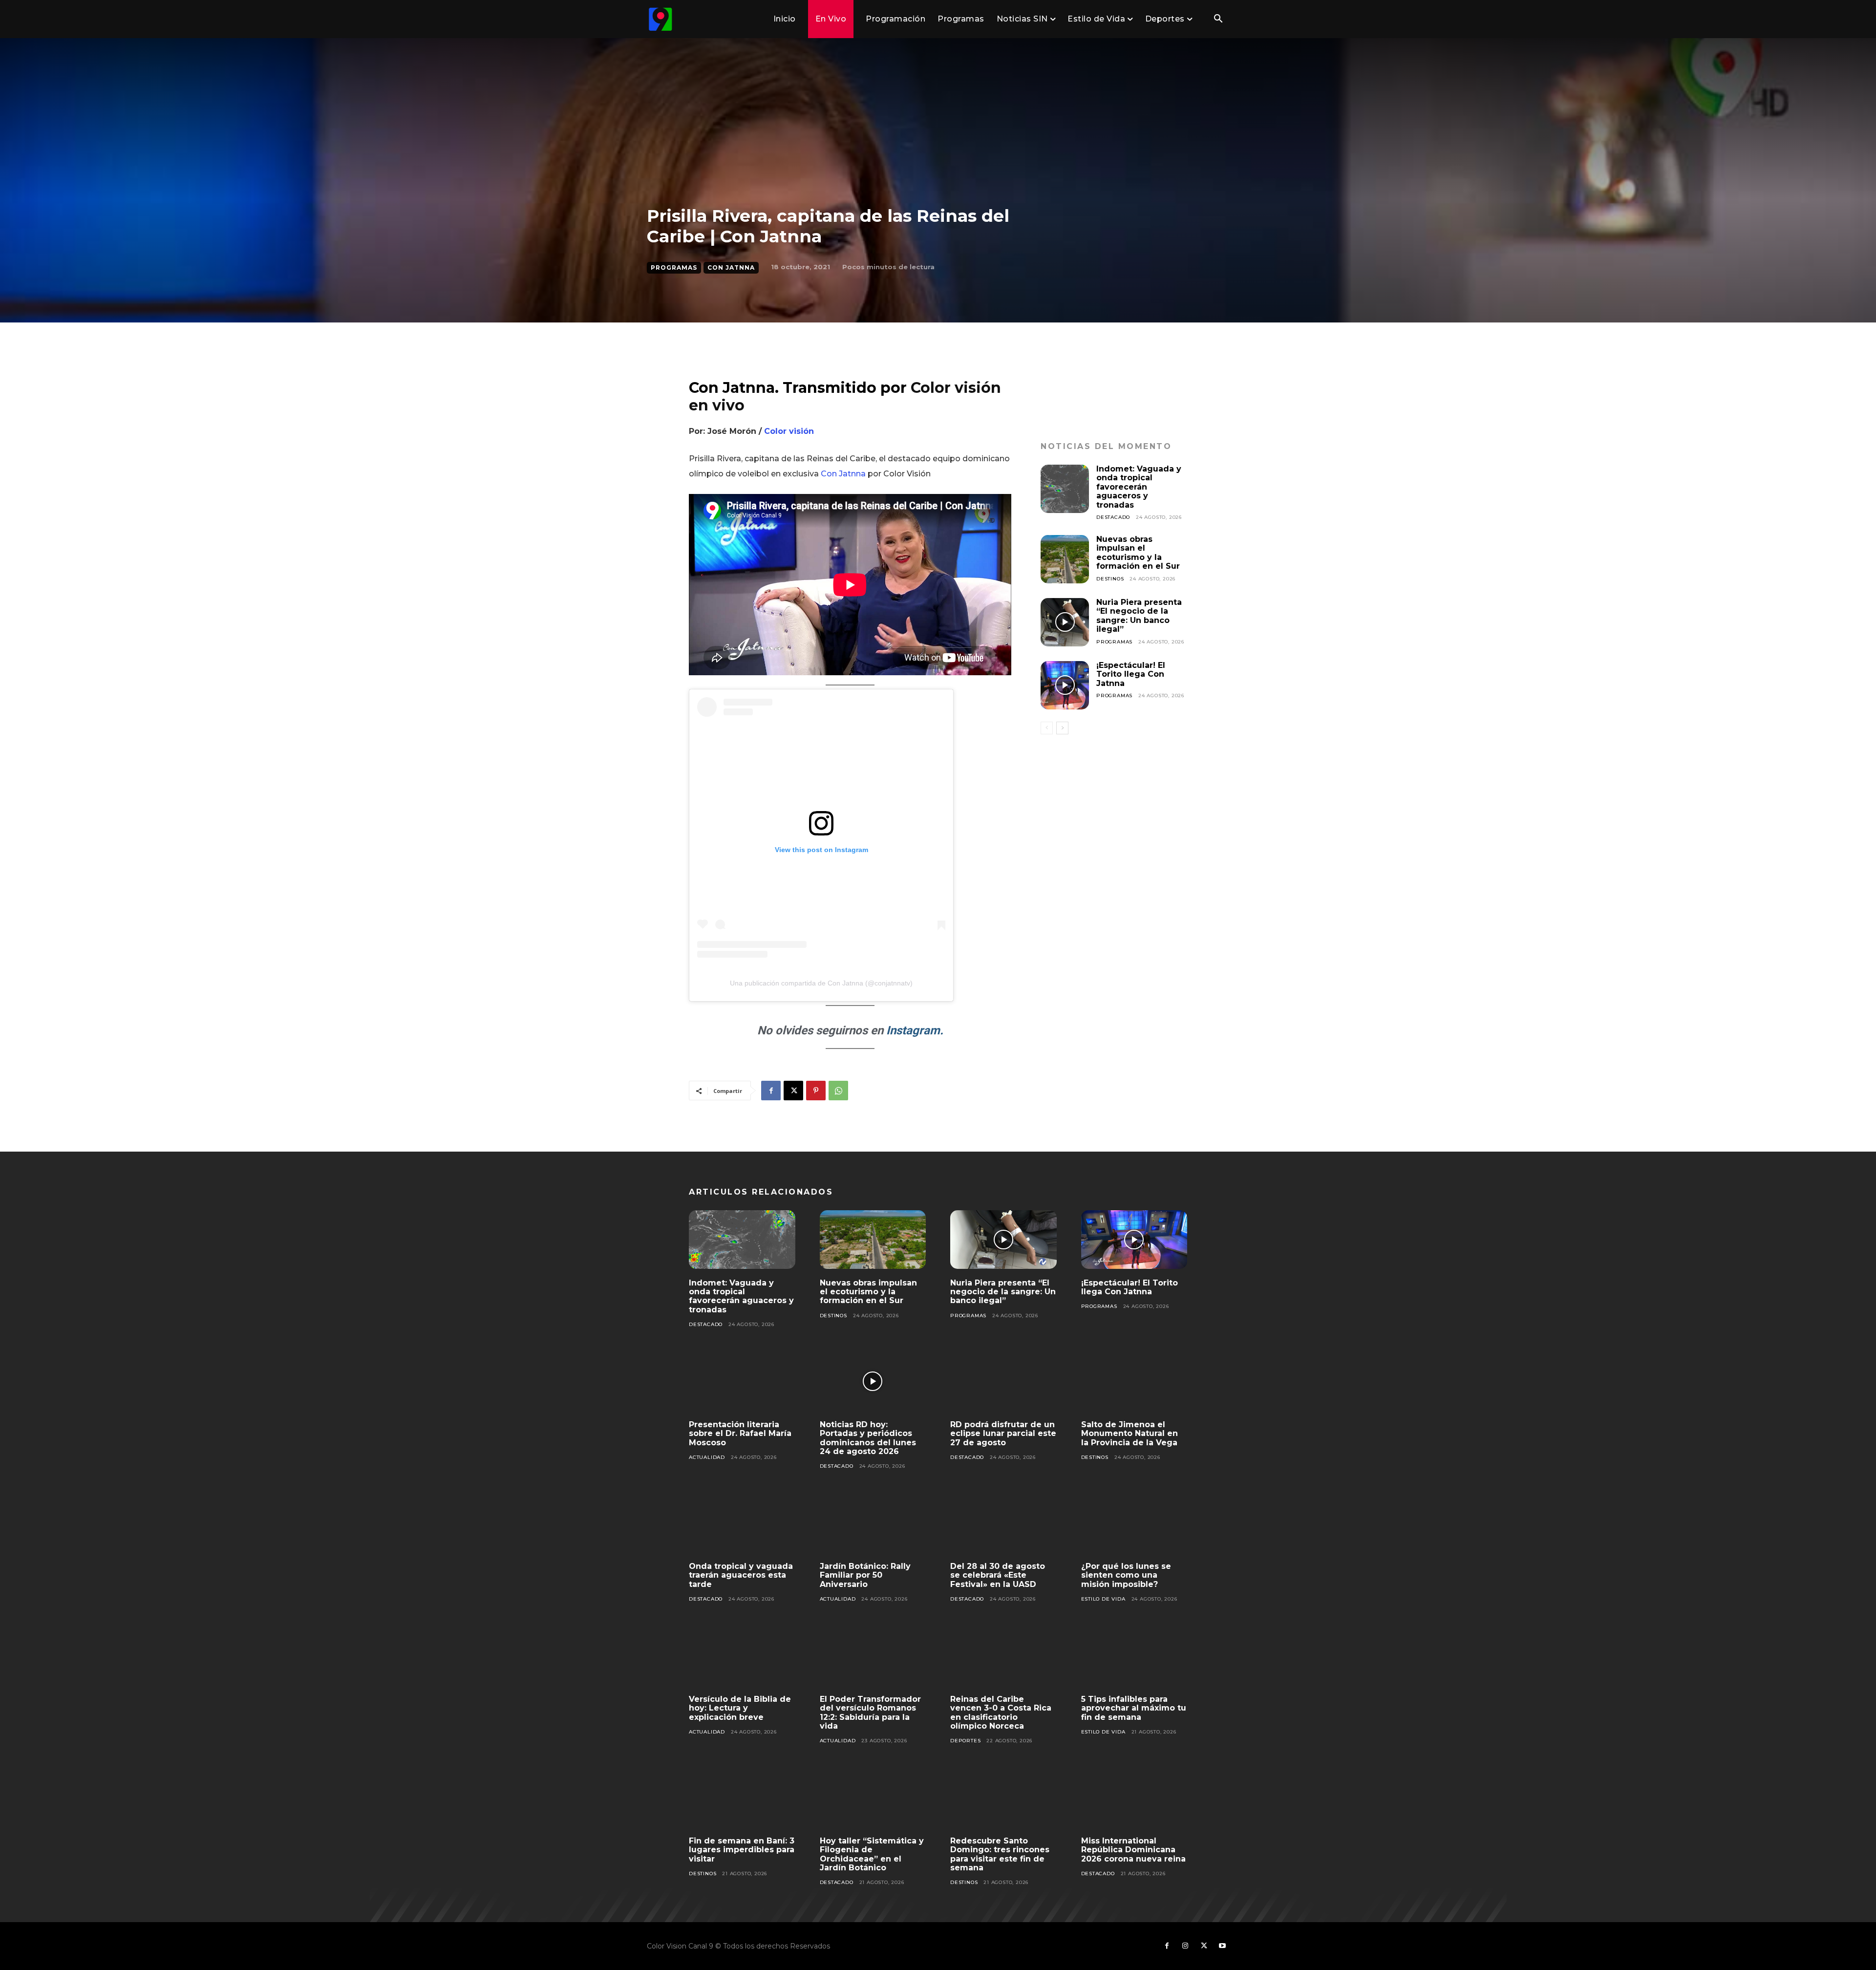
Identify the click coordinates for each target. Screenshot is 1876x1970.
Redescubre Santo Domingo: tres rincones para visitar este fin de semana (1000, 1854)
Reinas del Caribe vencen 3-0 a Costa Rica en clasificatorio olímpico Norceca (1001, 1713)
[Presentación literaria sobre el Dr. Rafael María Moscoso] (742, 1381)
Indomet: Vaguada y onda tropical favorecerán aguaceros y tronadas (1139, 487)
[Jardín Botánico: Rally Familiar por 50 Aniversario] (873, 1523)
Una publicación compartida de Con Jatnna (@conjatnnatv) (821, 983)
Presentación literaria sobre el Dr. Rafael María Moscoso (740, 1434)
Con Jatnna (731, 268)
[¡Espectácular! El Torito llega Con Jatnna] (1065, 685)
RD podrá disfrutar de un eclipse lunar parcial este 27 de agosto (1003, 1434)
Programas (674, 268)
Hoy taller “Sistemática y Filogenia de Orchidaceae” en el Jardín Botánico (872, 1854)
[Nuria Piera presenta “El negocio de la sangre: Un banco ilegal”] (1065, 622)
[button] (1218, 20)
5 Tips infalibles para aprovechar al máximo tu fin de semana (1134, 1708)
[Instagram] (1185, 1946)
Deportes (965, 1741)
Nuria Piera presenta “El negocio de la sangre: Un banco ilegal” (1139, 616)
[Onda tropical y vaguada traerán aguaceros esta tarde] (742, 1523)
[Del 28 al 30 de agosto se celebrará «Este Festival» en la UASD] (1003, 1523)
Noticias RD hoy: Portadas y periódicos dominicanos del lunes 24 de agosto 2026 (868, 1438)
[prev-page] (1047, 728)
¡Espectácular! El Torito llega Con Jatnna (1131, 674)
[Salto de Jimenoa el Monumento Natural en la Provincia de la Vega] (1134, 1381)
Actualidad (707, 1457)
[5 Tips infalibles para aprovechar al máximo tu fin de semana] (1134, 1656)
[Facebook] (771, 1091)
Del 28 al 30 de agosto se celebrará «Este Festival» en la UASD (998, 1575)
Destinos (1110, 579)
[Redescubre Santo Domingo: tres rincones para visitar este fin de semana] (1003, 1798)
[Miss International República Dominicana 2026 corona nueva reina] (1134, 1798)
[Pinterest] (816, 1091)
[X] (793, 1091)
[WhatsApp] (838, 1091)
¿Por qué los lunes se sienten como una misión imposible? (1126, 1575)
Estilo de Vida (1103, 1599)
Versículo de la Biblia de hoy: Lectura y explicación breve (740, 1708)
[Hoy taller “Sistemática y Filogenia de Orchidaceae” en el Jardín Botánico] (873, 1798)
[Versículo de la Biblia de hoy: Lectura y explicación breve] (742, 1656)
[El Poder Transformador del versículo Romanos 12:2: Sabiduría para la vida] (873, 1656)
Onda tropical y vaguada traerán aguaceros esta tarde (741, 1575)
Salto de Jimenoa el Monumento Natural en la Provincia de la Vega (1130, 1434)
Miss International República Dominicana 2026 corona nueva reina (1133, 1850)
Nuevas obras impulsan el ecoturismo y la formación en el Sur (1138, 553)
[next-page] (1062, 728)
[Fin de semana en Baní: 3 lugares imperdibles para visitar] (742, 1798)
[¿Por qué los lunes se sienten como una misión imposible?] (1134, 1523)
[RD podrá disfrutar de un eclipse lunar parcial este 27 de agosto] (1003, 1381)
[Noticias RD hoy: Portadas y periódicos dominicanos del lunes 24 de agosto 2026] (873, 1381)
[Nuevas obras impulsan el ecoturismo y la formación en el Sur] (1065, 559)
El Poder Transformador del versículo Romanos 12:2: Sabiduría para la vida (870, 1713)
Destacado (1113, 517)
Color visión (789, 431)
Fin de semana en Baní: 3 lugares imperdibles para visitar (742, 1850)
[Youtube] (1222, 1946)
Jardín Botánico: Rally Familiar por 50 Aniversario (865, 1575)
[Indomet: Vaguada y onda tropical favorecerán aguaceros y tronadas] (1065, 489)
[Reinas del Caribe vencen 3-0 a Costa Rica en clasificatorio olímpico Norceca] (1003, 1656)
